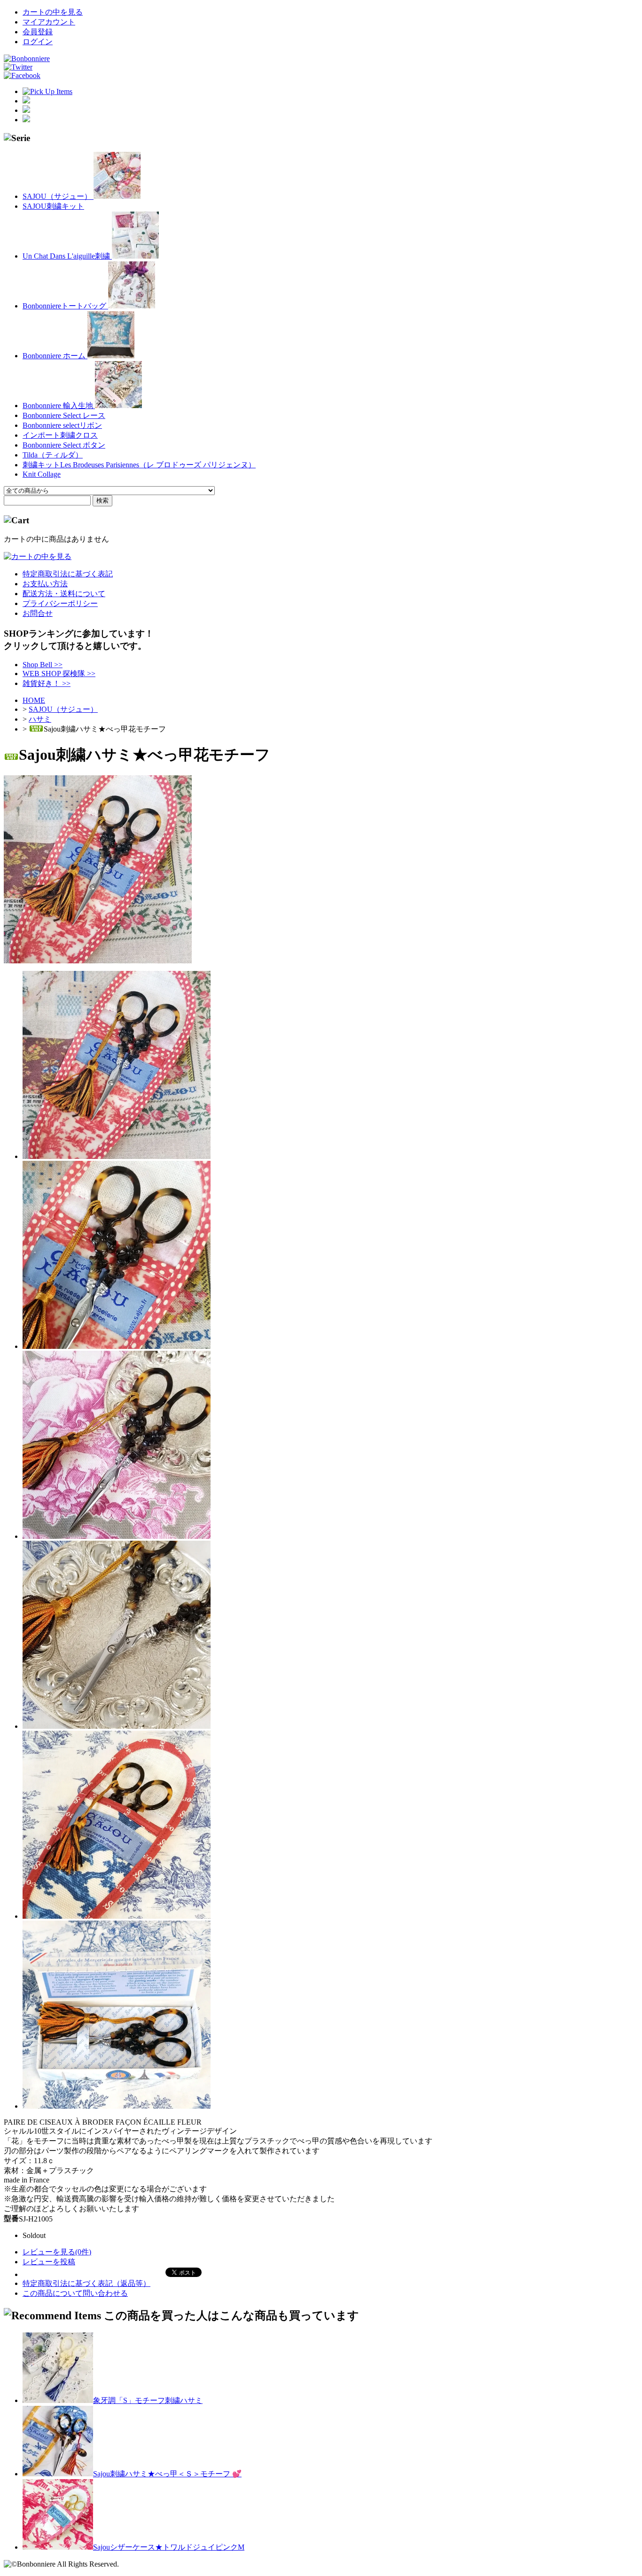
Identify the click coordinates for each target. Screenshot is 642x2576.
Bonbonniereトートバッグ (65, 306)
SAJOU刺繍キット (53, 206)
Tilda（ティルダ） (53, 455)
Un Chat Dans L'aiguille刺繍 (67, 256)
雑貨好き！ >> (47, 683)
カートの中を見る (53, 12)
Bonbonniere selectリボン (62, 425)
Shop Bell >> (43, 665)
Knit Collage (42, 474)
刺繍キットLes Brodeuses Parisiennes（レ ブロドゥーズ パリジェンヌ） (139, 465)
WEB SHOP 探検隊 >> (59, 674)
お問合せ (38, 613)
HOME (34, 700)
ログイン (38, 42)
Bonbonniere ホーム (55, 356)
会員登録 (38, 32)
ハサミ (40, 719)
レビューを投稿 (49, 2262)
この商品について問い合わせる (75, 2293)
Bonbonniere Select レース (64, 415)
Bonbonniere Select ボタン (64, 445)
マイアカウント (49, 22)
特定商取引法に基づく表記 (68, 574)
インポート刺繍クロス (60, 435)
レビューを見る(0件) (57, 2252)
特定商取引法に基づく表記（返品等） (86, 2283)
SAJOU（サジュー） (58, 196)
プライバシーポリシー (60, 603)
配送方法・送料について (64, 594)
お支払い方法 (45, 584)
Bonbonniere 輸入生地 (59, 406)
